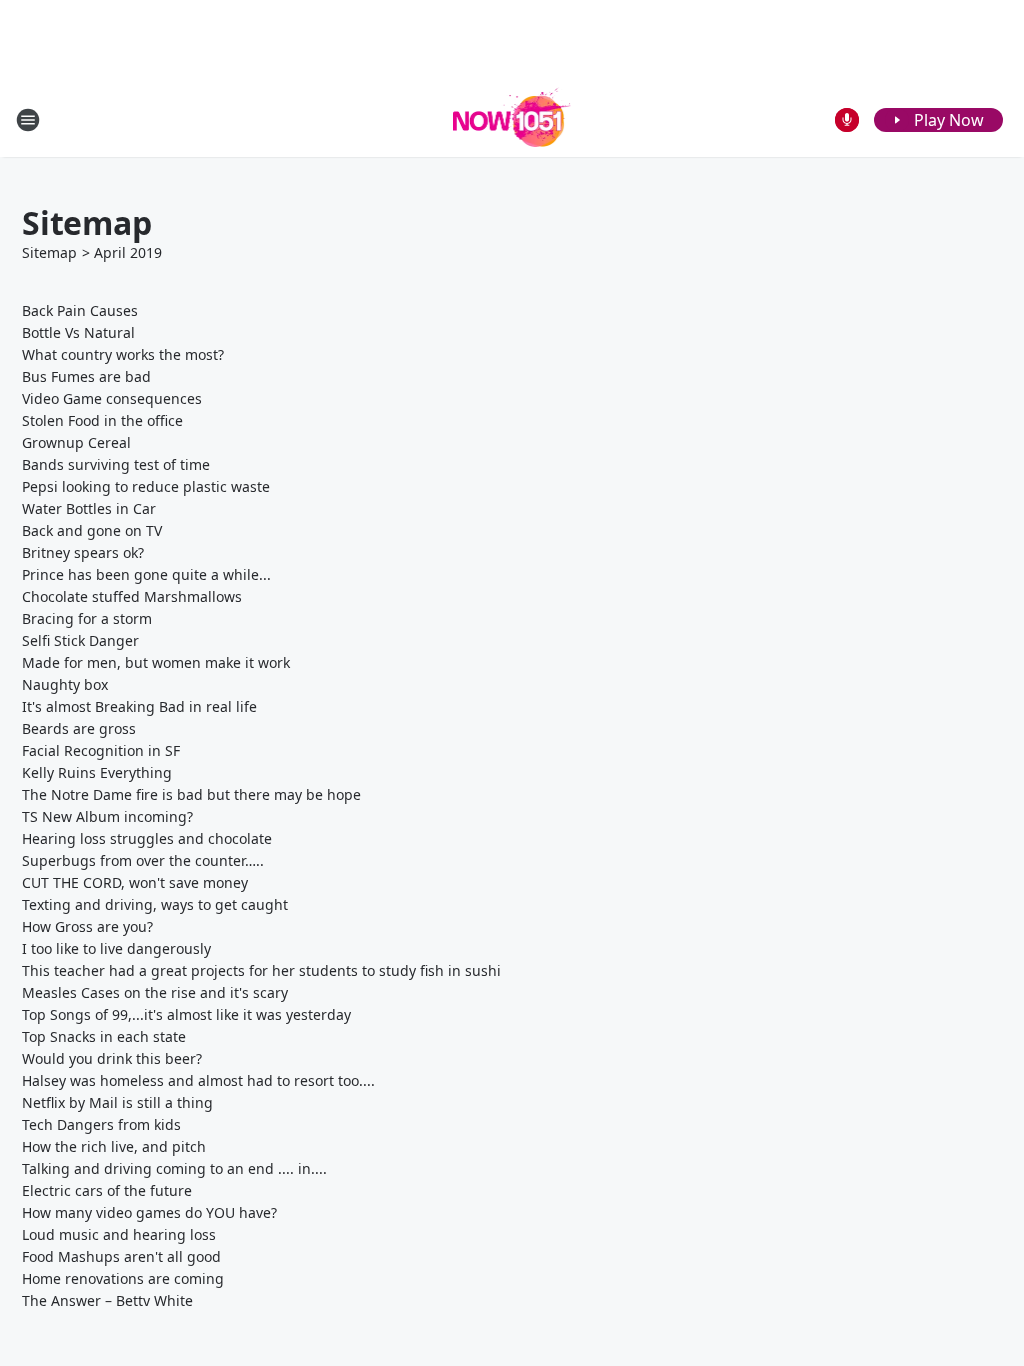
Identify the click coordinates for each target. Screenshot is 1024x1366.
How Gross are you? (87, 926)
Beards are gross (79, 728)
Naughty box (65, 684)
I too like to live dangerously (116, 948)
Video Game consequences (112, 398)
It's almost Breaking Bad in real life (139, 706)
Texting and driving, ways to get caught (155, 904)
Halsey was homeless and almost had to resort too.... (198, 1080)
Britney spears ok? (83, 552)
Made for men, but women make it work (156, 662)
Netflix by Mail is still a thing (117, 1102)
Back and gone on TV (92, 530)
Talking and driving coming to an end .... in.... (174, 1168)
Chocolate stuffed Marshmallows (132, 596)
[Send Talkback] (847, 120)
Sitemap (49, 252)
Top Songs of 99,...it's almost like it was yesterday (186, 1014)
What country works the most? (123, 354)
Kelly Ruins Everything (97, 772)
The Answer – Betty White (107, 1300)
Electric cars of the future (107, 1190)
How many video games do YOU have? (149, 1212)
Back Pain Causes (80, 310)
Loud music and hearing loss (119, 1234)
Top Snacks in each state (104, 1036)
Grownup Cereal (76, 442)
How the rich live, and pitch (114, 1146)
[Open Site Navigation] (28, 120)
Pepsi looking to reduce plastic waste (146, 486)
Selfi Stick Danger (80, 640)
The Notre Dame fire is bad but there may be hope (191, 794)
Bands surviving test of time (116, 464)
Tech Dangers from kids (101, 1124)
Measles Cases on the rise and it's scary (155, 992)
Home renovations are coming (123, 1278)
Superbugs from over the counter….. (143, 860)
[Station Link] (512, 119)
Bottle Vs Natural (78, 332)
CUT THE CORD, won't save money (135, 882)
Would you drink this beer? (112, 1058)
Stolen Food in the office (102, 420)
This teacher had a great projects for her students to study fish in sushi (261, 970)
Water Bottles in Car (89, 508)
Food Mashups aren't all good (121, 1256)
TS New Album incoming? (107, 816)
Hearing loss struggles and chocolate (147, 838)
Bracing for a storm (87, 618)
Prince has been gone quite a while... (146, 574)
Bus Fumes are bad (86, 376)
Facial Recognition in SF (101, 750)
